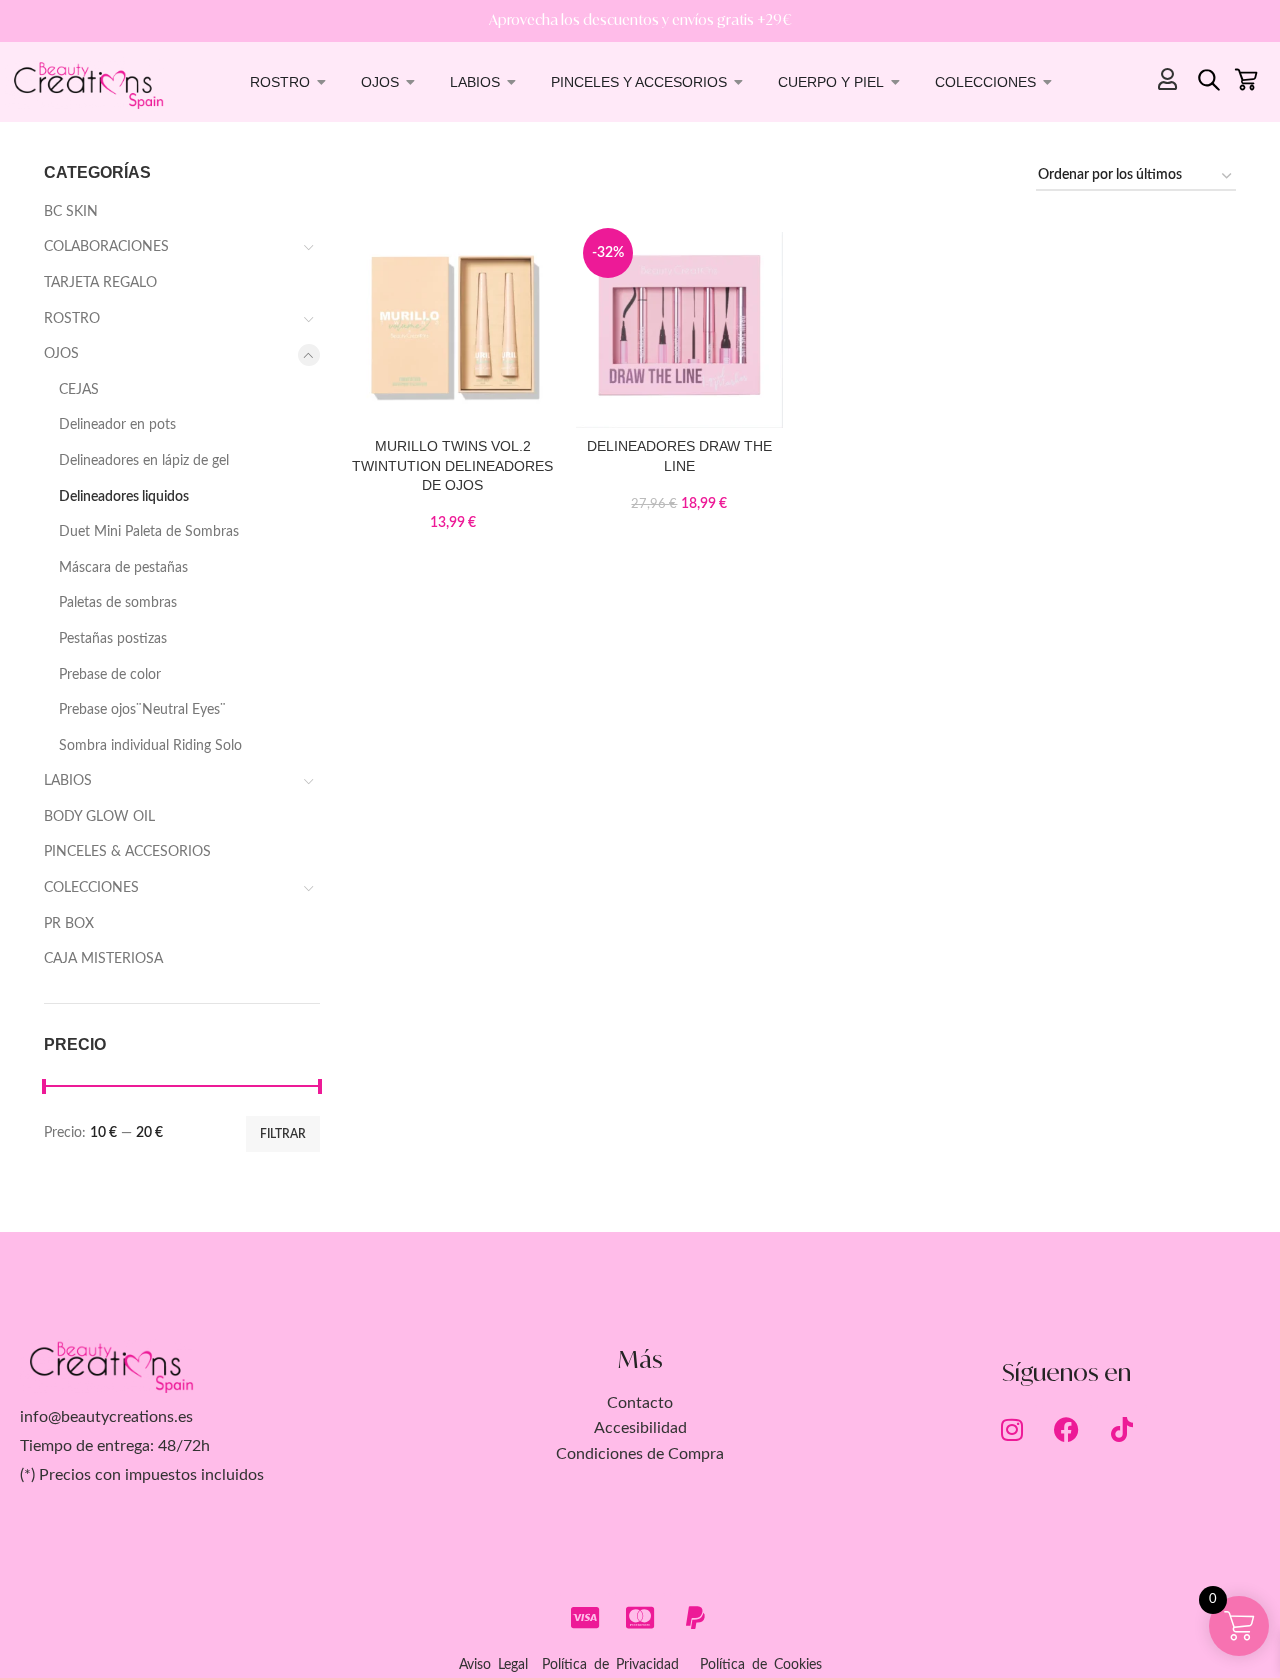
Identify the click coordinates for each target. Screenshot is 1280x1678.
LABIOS (68, 781)
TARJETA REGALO (100, 283)
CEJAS (79, 390)
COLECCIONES (91, 888)
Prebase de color (110, 675)
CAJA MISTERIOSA (103, 959)
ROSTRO (72, 319)
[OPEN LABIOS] (512, 82)
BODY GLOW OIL (99, 817)
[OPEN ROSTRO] (322, 82)
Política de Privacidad (610, 1665)
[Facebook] (1067, 1429)
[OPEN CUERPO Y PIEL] (896, 82)
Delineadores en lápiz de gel (144, 461)
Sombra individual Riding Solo (150, 746)
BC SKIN (71, 212)
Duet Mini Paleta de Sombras (149, 532)
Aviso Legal (493, 1665)
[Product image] (453, 324)
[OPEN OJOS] (411, 82)
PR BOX (69, 924)
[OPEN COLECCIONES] (1048, 82)
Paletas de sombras (118, 603)
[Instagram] (1012, 1429)
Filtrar (283, 1134)
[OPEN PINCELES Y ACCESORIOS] (739, 82)
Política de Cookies (761, 1665)
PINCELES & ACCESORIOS (127, 852)
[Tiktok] (1122, 1429)
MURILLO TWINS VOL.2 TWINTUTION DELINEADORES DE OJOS (452, 465)
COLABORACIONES (106, 247)
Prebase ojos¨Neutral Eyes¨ (142, 710)
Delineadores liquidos (124, 497)
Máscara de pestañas (123, 568)
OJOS (61, 354)
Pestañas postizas (113, 639)
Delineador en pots (117, 425)
